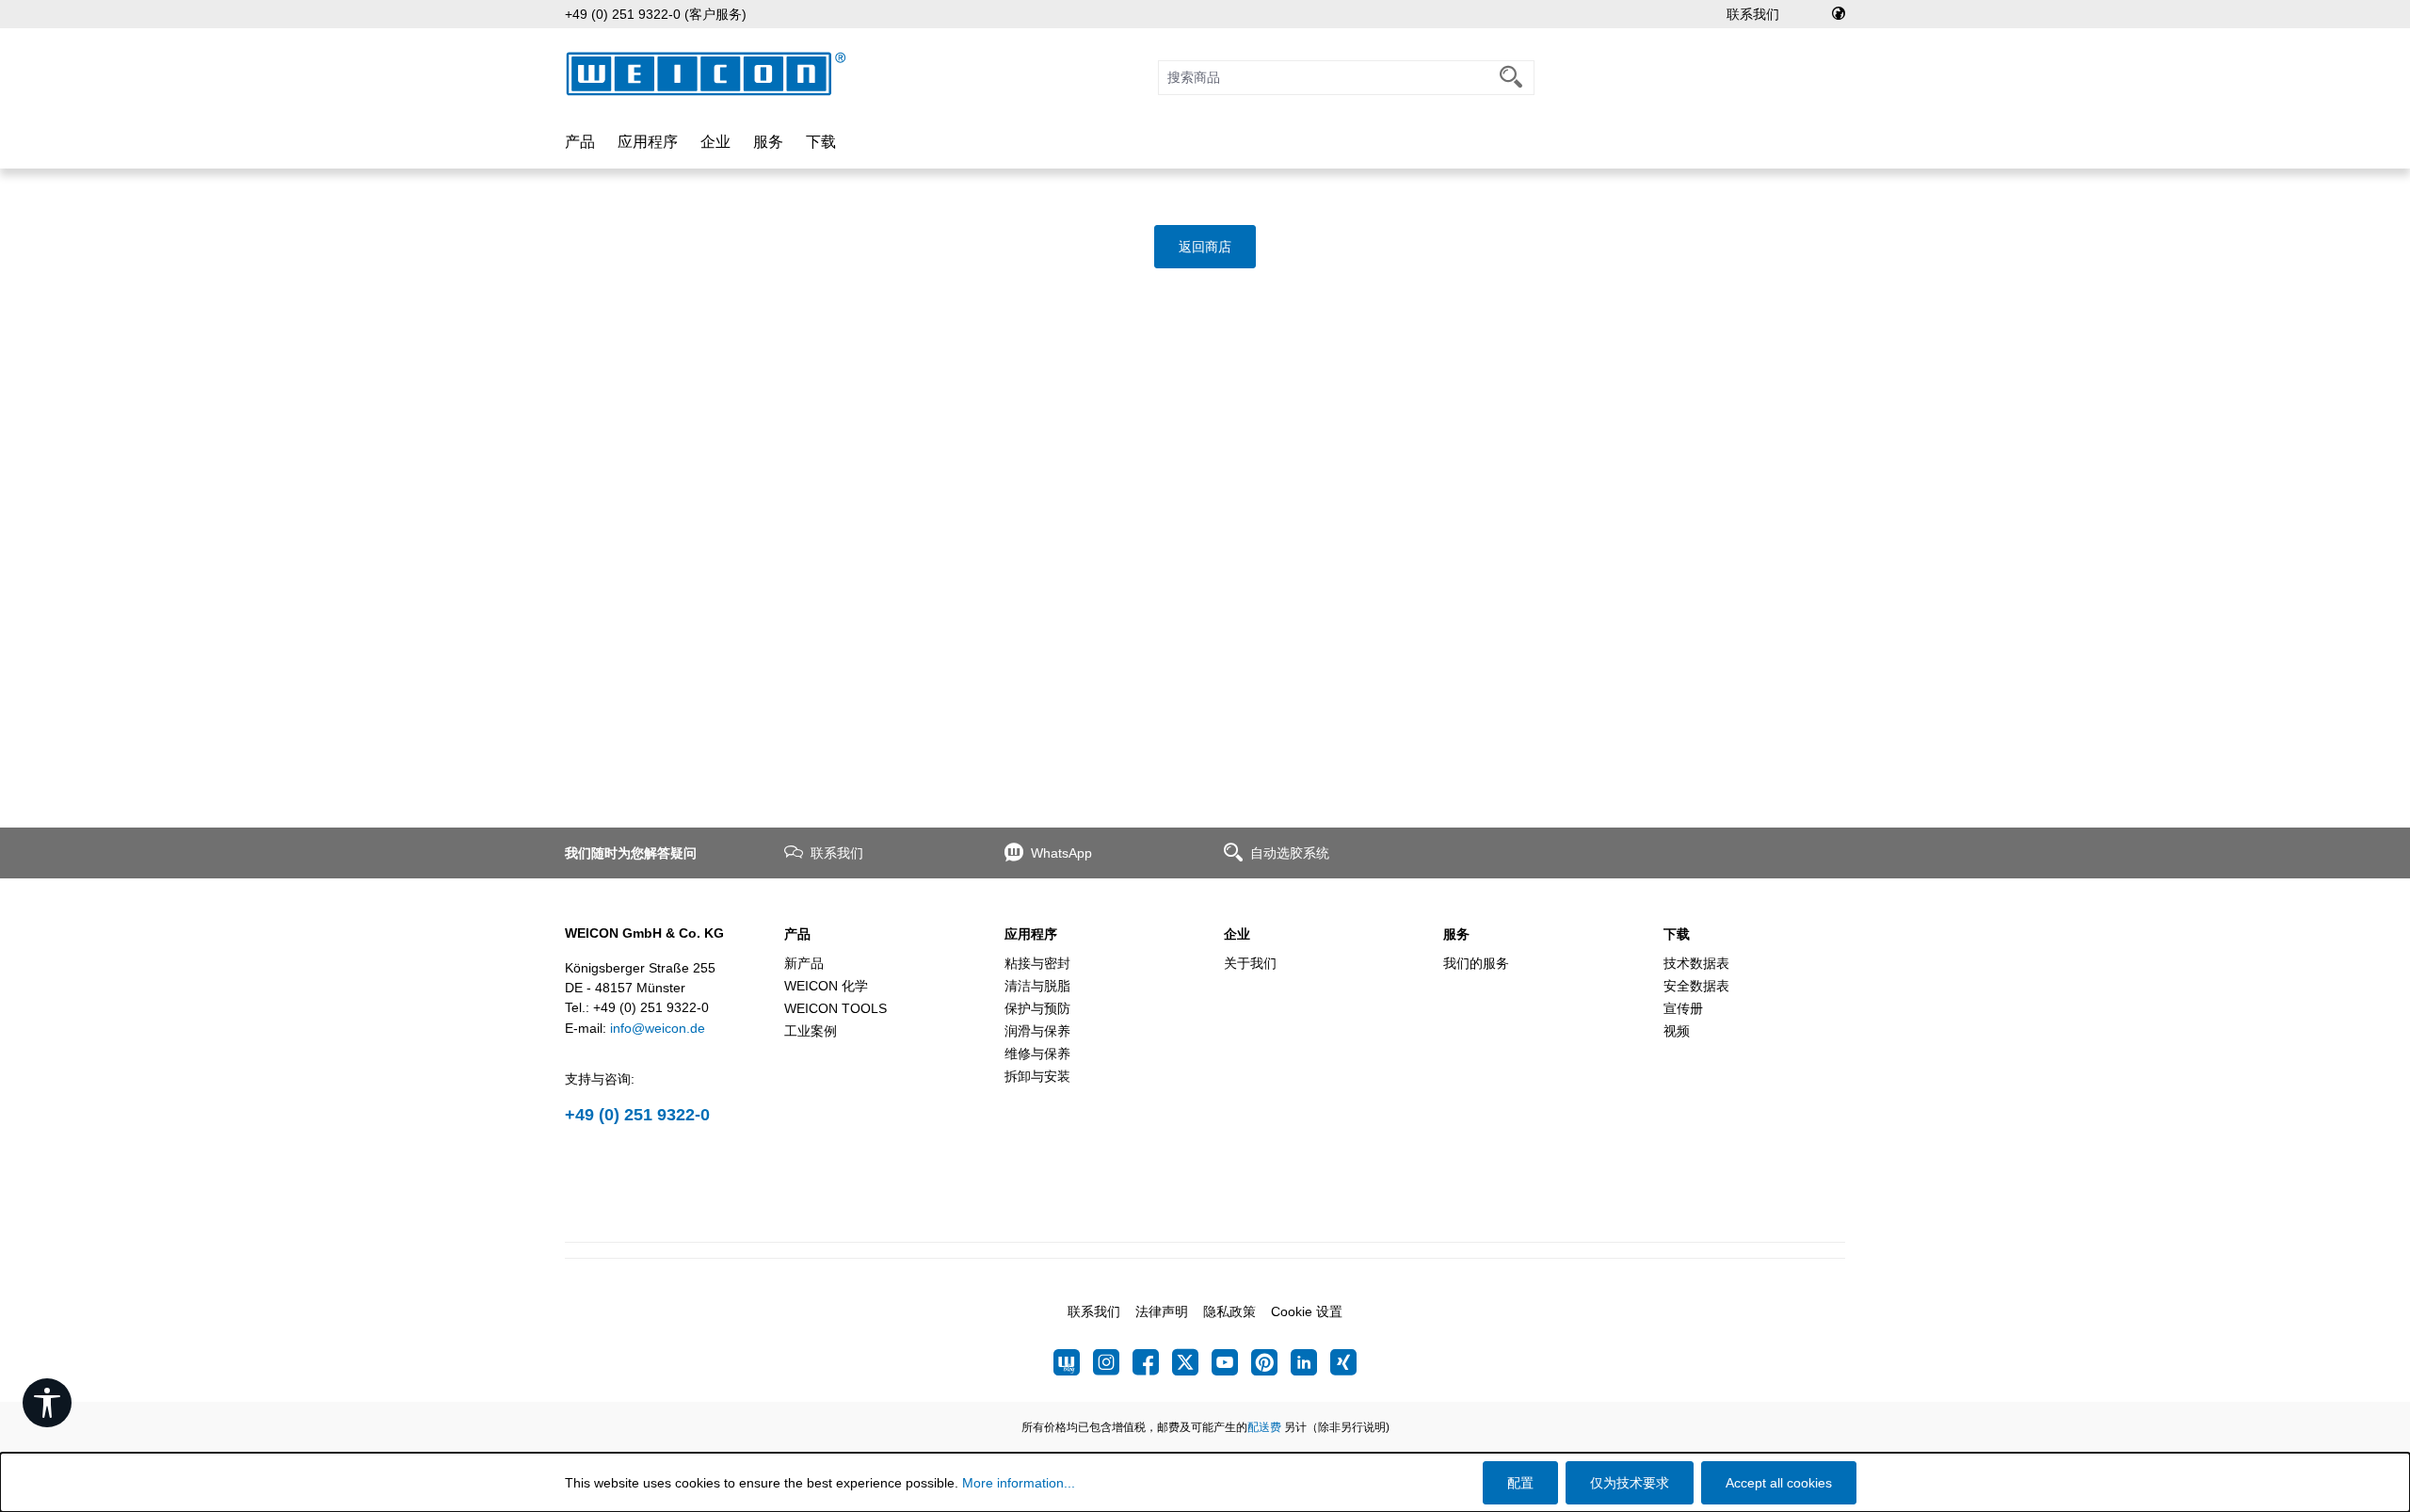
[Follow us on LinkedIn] (1310, 1362)
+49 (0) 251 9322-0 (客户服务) (656, 14)
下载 (1677, 934)
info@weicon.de (658, 1028)
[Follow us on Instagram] (1113, 1362)
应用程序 (1031, 934)
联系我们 (1753, 14)
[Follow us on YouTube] (1231, 1362)
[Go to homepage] (706, 74)
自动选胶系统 (1290, 853)
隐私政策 (1229, 1311)
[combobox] (1324, 78)
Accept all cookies (1779, 1483)
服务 (1456, 934)
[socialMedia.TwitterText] (1192, 1362)
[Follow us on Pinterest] (1271, 1362)
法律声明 (1162, 1311)
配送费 (1264, 1427)
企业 (1237, 934)
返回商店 (1205, 247)
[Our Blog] (1073, 1362)
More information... (1019, 1483)
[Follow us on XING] (1343, 1362)
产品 (797, 934)
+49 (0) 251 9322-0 (637, 1115)
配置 (1520, 1483)
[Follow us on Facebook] (1152, 1362)
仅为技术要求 (1630, 1483)
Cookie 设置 (1307, 1311)
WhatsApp (1061, 853)
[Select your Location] (1839, 14)
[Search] (1511, 78)
